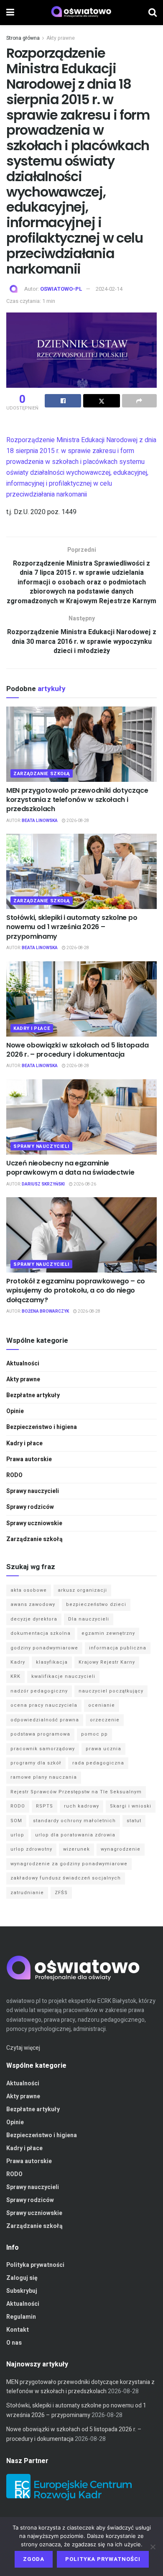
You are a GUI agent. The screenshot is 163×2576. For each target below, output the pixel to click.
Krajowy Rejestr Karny (107, 1662)
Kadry (18, 1662)
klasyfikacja (52, 1662)
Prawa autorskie (29, 1459)
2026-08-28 (77, 821)
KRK (15, 1676)
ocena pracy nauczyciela (44, 1705)
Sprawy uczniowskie (34, 1523)
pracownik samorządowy (43, 1749)
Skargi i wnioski (131, 1806)
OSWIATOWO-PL (61, 289)
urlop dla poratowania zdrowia (75, 1835)
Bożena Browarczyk (45, 1311)
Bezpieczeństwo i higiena (42, 1427)
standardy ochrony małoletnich (74, 1821)
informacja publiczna (118, 1648)
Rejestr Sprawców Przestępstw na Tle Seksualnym (76, 1792)
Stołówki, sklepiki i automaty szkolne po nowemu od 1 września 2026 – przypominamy (72, 927)
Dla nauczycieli (89, 1619)
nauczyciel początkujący (111, 1691)
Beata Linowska (40, 821)
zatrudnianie (27, 1893)
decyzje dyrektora (34, 1619)
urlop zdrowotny (31, 1849)
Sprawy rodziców (30, 1507)
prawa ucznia (103, 1749)
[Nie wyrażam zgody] (153, 2547)
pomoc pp (94, 1734)
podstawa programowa (40, 1734)
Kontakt (18, 2330)
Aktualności (23, 1364)
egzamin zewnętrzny (108, 1633)
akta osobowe (29, 1590)
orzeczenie (105, 1720)
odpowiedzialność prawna (45, 1720)
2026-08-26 (84, 1184)
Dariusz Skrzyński (43, 1184)
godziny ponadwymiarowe (44, 1648)
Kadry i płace (32, 1028)
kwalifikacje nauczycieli (63, 1676)
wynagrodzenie (121, 1849)
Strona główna (23, 38)
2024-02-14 (109, 289)
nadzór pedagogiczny (39, 1691)
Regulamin (21, 2317)
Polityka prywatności (35, 2265)
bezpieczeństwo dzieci (96, 1604)
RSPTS (45, 1806)
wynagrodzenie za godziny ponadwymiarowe (69, 1864)
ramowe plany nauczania (44, 1777)
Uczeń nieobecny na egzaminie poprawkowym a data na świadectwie (70, 1168)
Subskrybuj (22, 2291)
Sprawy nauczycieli (41, 1146)
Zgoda (34, 2559)
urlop (17, 1835)
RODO (14, 1475)
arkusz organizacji (82, 1590)
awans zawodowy (33, 1604)
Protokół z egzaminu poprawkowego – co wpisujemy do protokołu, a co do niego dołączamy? (76, 1291)
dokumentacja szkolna (41, 1633)
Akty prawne (61, 38)
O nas (14, 2343)
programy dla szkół (36, 1763)
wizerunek (76, 1849)
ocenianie (102, 1705)
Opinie (15, 1411)
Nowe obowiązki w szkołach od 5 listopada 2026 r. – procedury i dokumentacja (77, 1050)
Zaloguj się (22, 2278)
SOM (16, 1821)
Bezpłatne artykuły (33, 1395)
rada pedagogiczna (98, 1763)
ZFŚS (61, 1893)
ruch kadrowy (81, 1806)
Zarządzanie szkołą (42, 774)
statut (134, 1821)
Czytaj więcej (23, 2048)
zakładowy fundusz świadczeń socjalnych (66, 1878)
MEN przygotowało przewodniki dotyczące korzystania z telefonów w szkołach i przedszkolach (77, 800)
